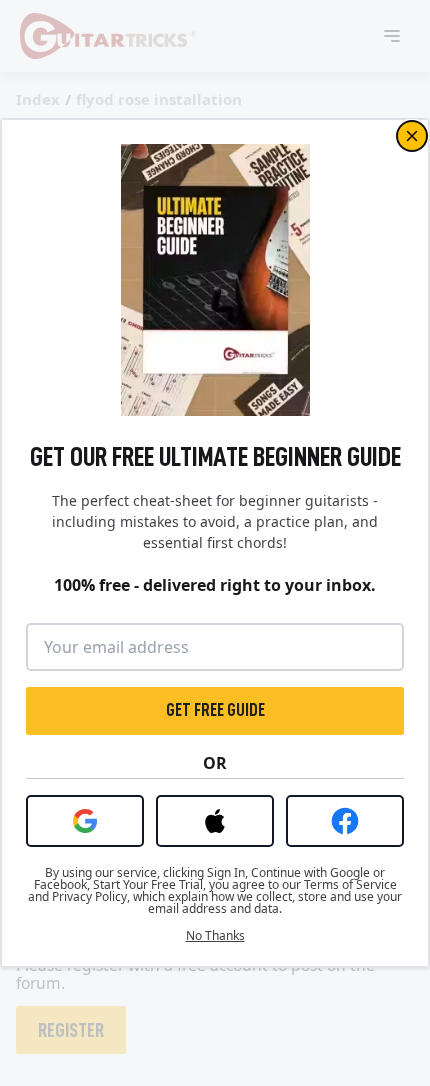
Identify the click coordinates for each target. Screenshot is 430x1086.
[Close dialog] (412, 136)
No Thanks (215, 936)
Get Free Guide (215, 710)
